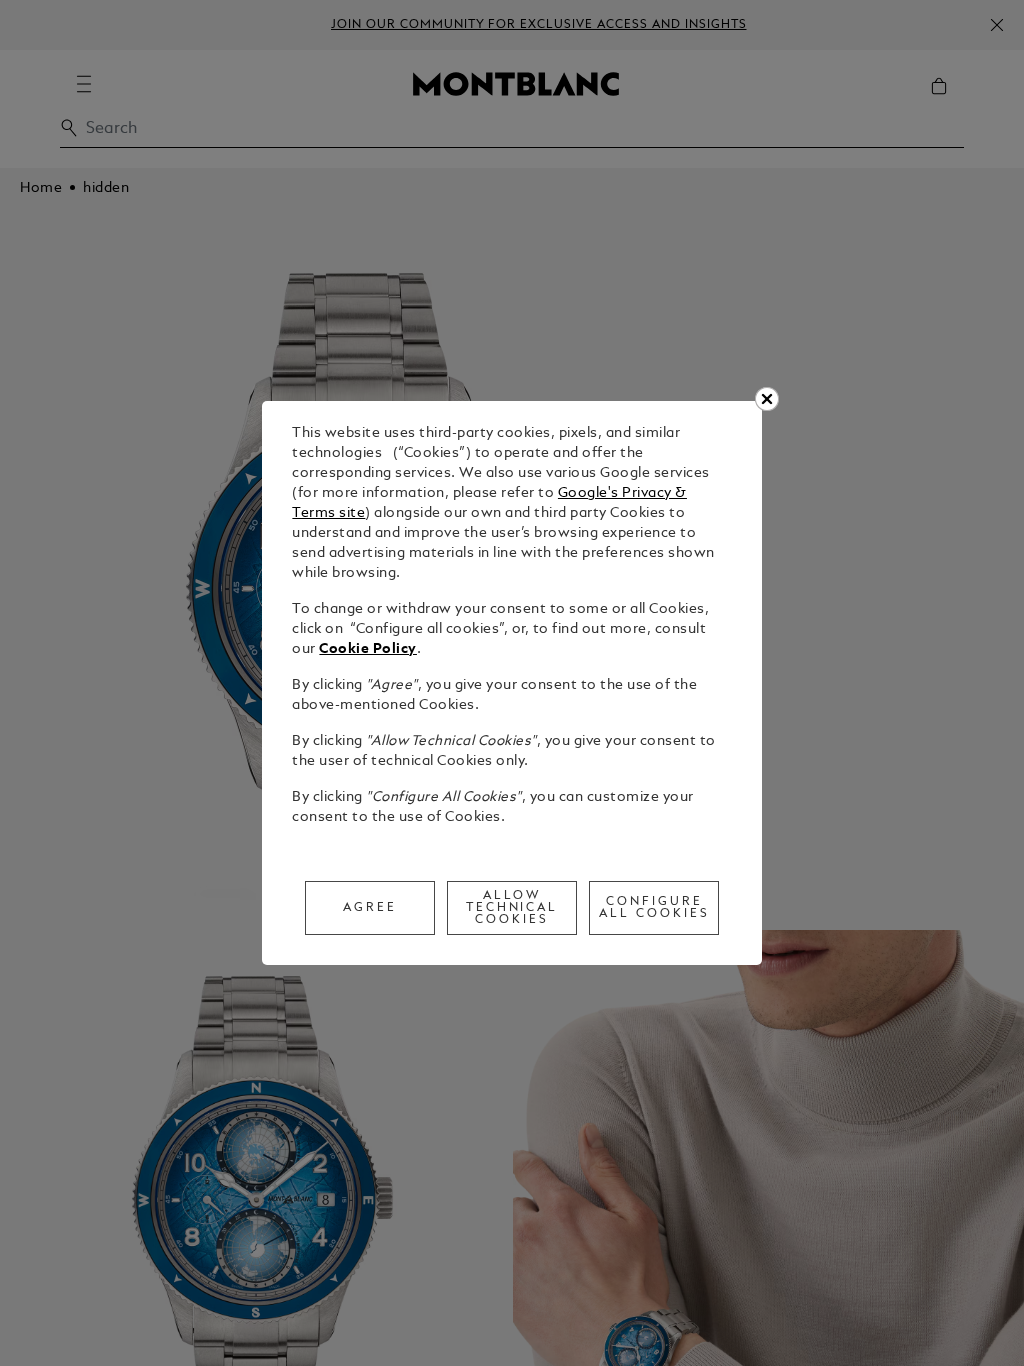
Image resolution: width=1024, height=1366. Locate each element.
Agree (370, 908)
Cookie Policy (368, 649)
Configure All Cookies (654, 908)
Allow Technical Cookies (512, 908)
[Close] (767, 399)
